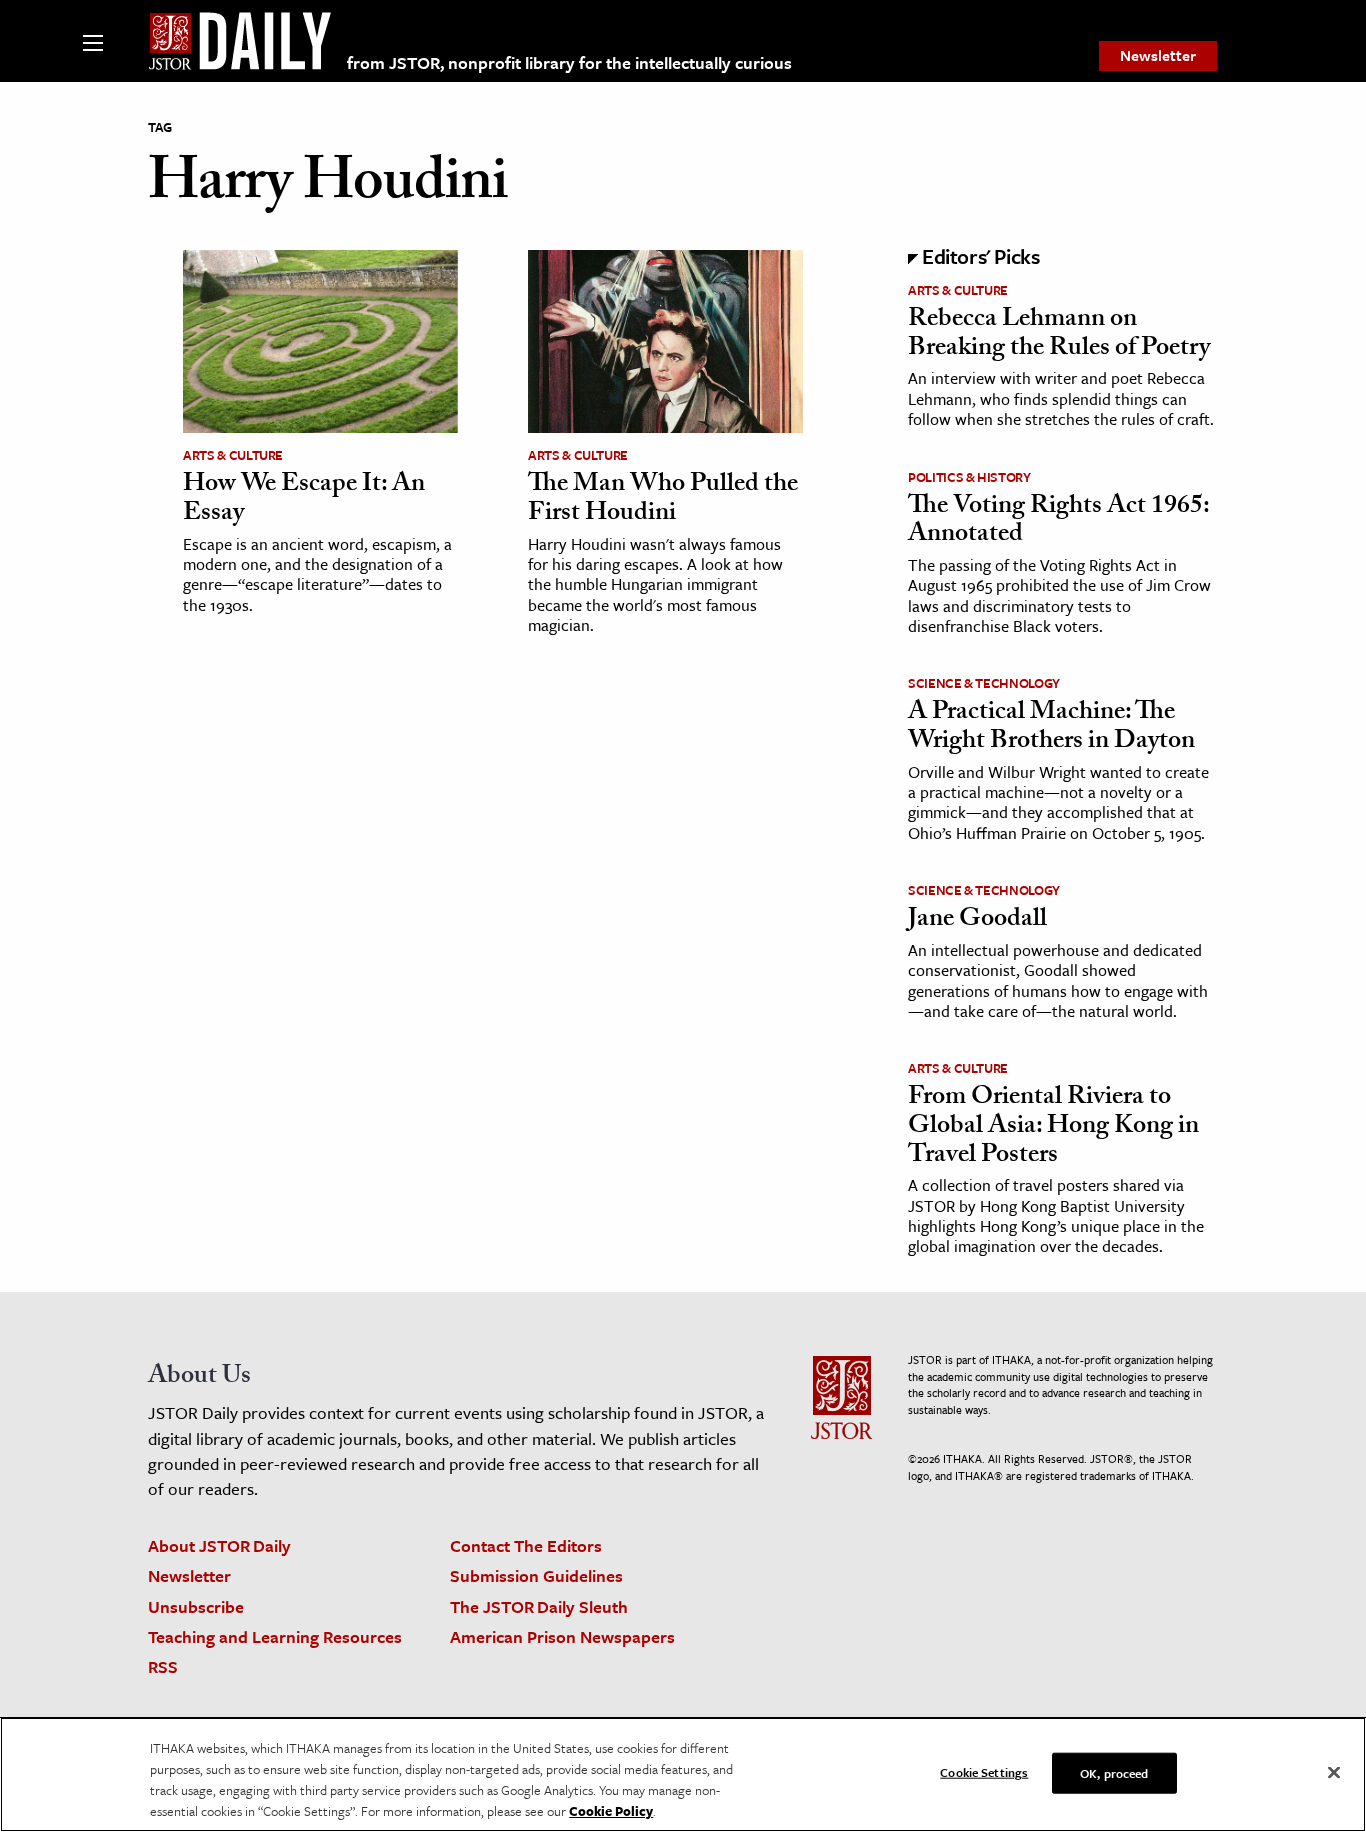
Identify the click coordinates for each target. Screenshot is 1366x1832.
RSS (163, 1666)
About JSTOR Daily (219, 1545)
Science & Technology (984, 683)
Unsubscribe (196, 1606)
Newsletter (1158, 55)
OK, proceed (1114, 1773)
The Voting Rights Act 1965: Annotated (1058, 522)
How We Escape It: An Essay (304, 500)
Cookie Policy (611, 1811)
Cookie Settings (984, 1772)
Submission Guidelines (536, 1575)
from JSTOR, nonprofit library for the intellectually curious (569, 62)
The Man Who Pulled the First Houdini (663, 500)
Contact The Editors (526, 1545)
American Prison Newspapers (562, 1636)
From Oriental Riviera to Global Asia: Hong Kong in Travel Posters (1053, 1127)
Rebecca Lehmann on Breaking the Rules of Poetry (1059, 335)
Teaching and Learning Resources (275, 1636)
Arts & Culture (233, 455)
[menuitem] (1158, 56)
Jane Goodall (977, 921)
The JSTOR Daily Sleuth (539, 1606)
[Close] (1334, 1773)
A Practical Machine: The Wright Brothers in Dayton (1051, 728)
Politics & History (969, 477)
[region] (683, 1774)
